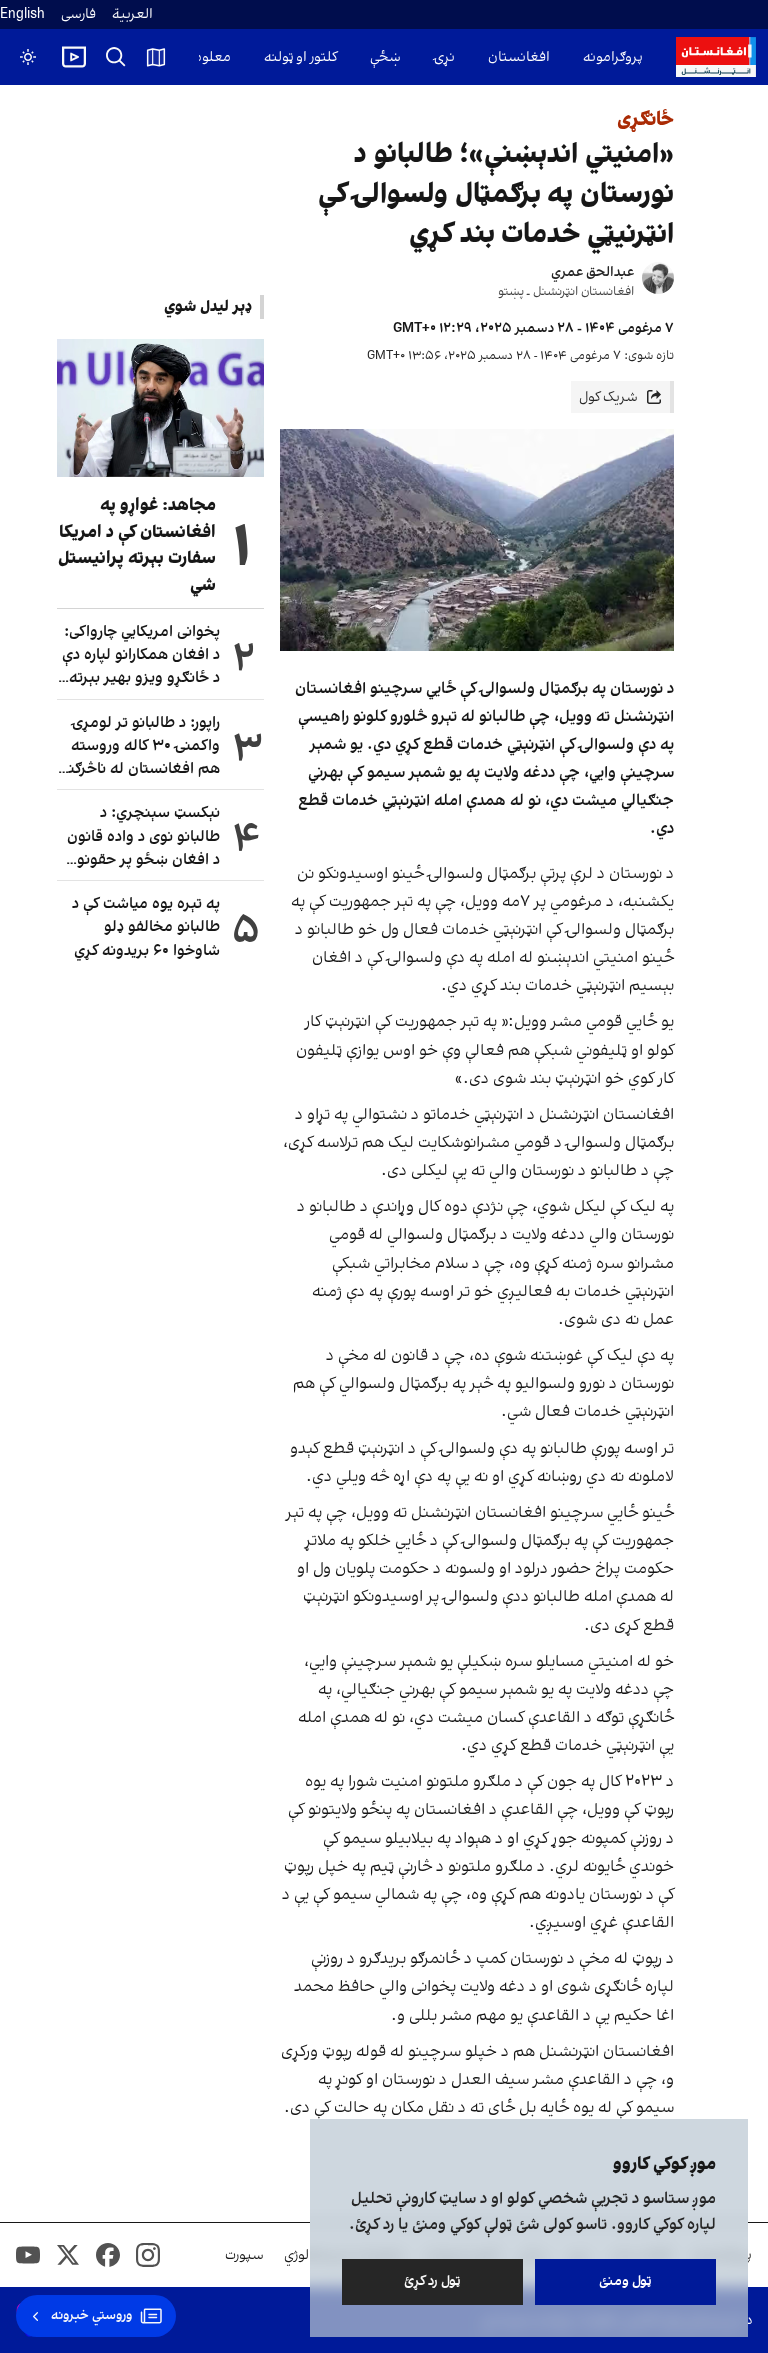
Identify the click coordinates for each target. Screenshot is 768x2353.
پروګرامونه (613, 57)
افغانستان (519, 57)
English (22, 14)
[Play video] (74, 57)
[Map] (156, 57)
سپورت (244, 2255)
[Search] (116, 57)
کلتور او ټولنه (300, 57)
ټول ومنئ (625, 2281)
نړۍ (444, 57)
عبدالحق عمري (592, 272)
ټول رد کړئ (432, 2281)
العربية (132, 14)
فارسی (78, 14)
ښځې (385, 57)
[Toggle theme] (28, 57)
